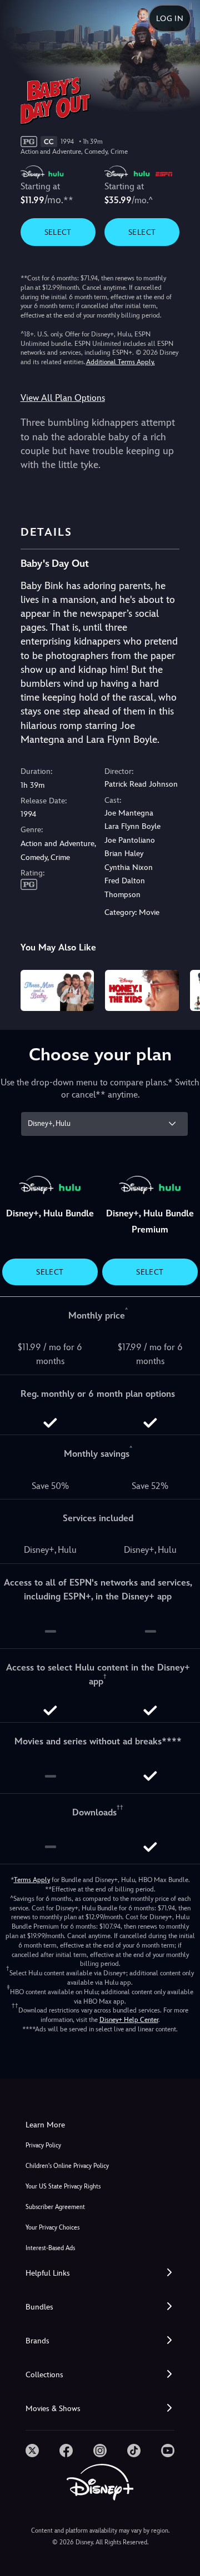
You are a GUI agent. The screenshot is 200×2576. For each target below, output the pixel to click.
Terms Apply (32, 1880)
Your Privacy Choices (52, 2228)
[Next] (181, 989)
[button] (100, 2273)
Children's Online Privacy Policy (67, 2166)
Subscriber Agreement (55, 2207)
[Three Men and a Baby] (57, 990)
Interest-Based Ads (50, 2248)
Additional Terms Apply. (121, 362)
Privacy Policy (43, 2145)
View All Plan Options (63, 398)
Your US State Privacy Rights (63, 2187)
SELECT (58, 232)
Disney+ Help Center (129, 2020)
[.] (32, 2451)
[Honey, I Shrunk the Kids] (142, 990)
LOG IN (170, 18)
